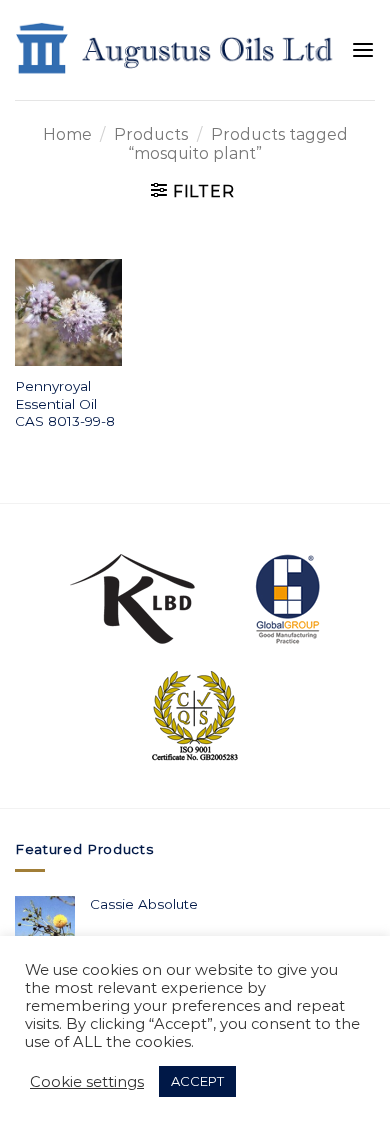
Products (151, 134)
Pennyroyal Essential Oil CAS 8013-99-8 (65, 403)
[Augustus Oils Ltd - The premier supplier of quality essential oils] (175, 49)
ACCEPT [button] (197, 1081)
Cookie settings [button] (87, 1082)
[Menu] (363, 50)
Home (67, 134)
